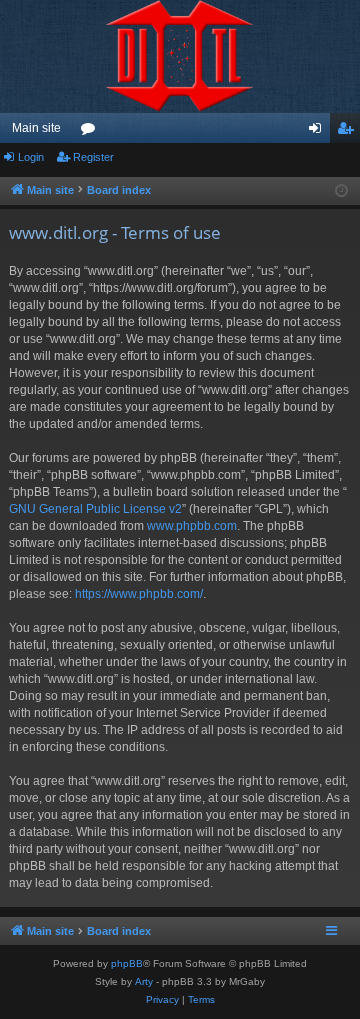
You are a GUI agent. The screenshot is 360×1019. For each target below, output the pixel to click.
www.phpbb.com (192, 526)
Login (31, 157)
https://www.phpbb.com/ (139, 594)
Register (93, 157)
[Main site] (180, 56)
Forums (92, 132)
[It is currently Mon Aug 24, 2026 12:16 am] (341, 191)
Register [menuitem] (349, 132)
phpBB (127, 963)
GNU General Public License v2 (95, 509)
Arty (144, 981)
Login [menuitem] (319, 132)
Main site (36, 128)
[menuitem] (162, 1000)
